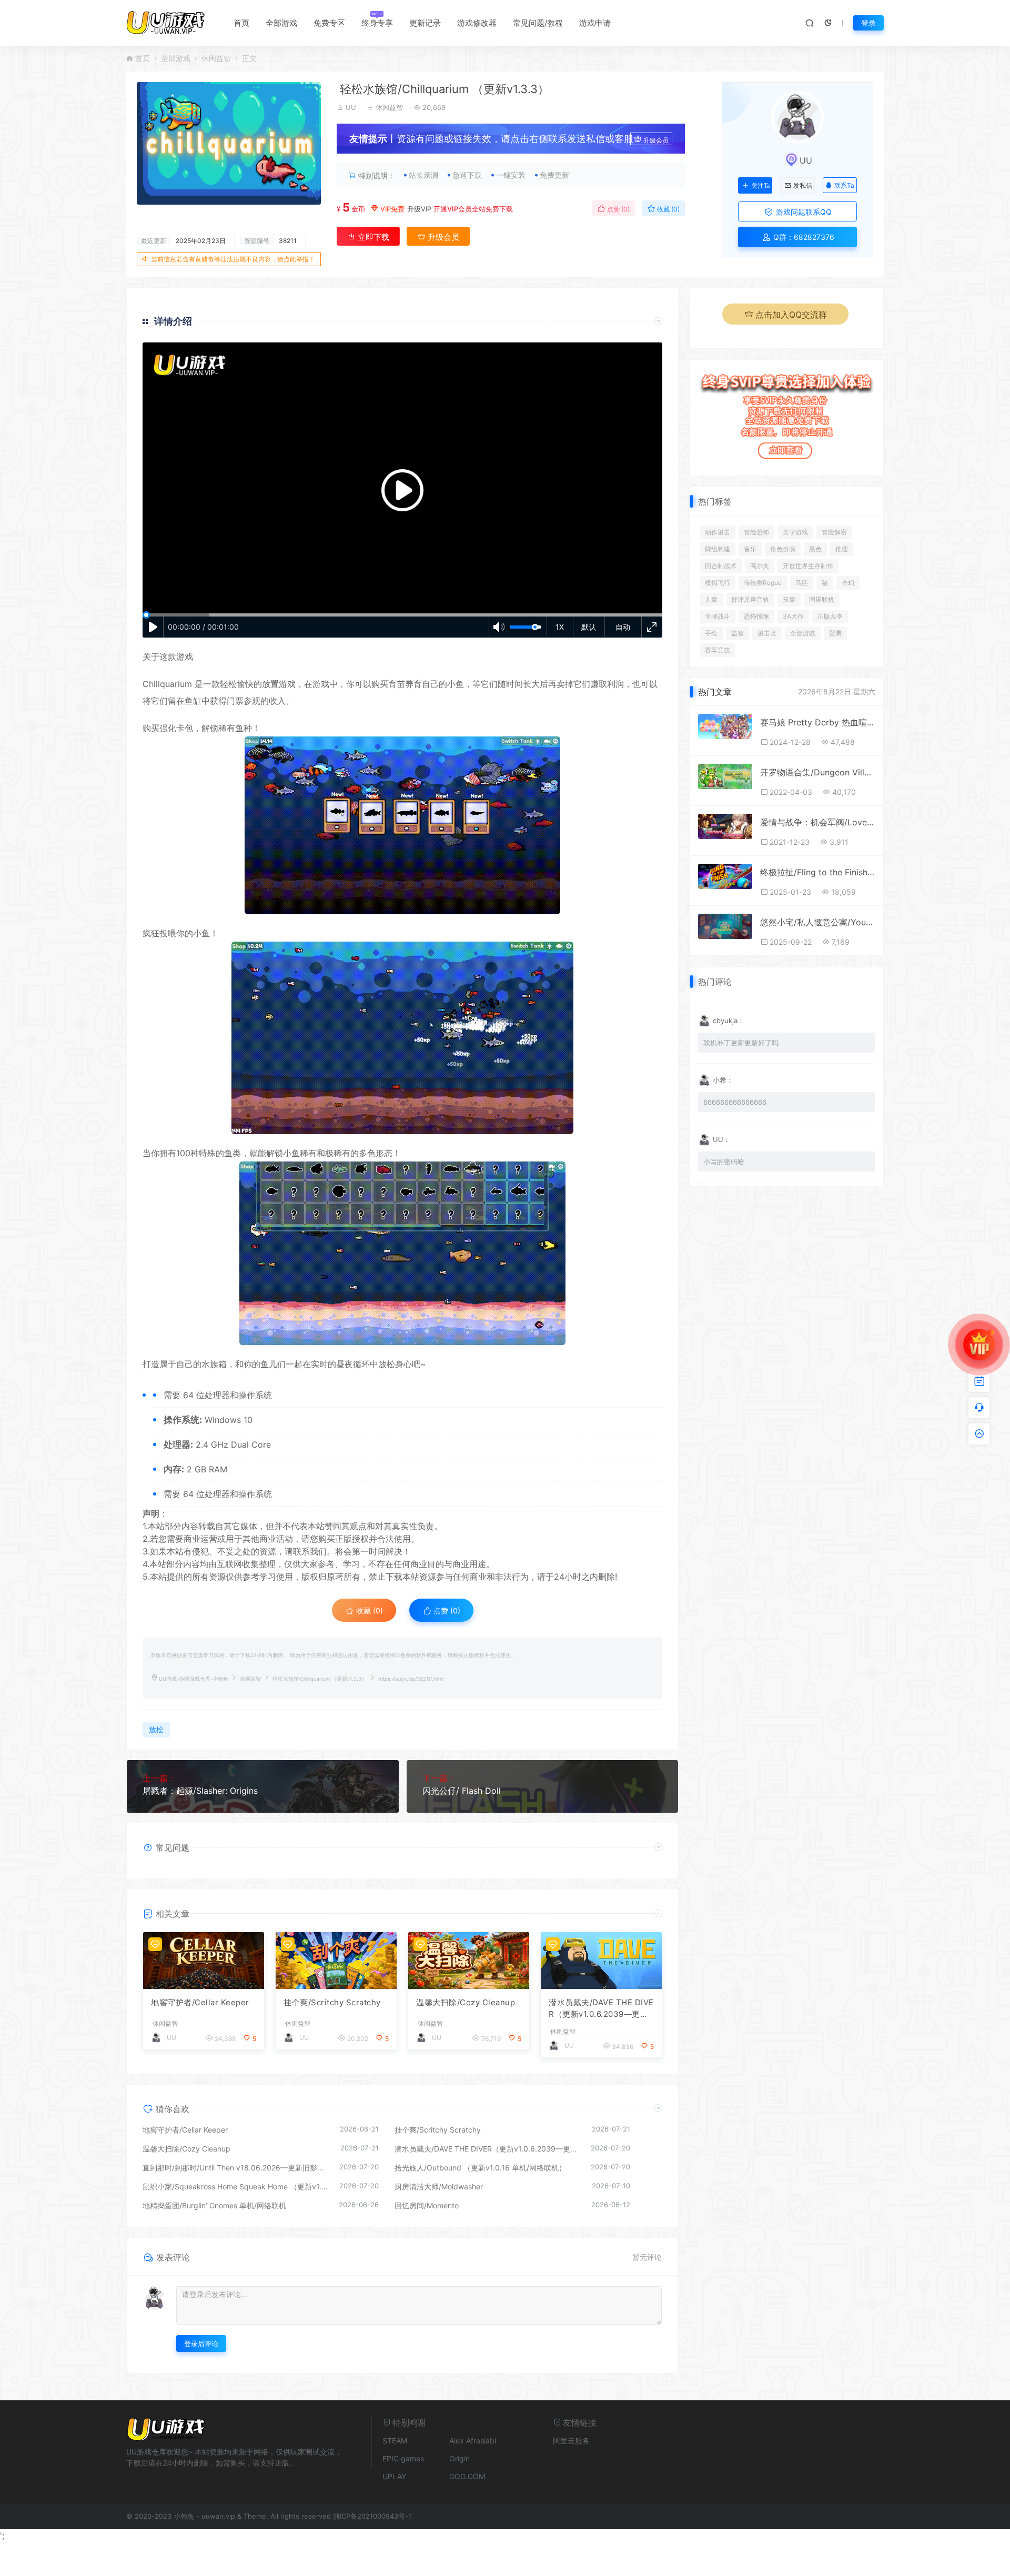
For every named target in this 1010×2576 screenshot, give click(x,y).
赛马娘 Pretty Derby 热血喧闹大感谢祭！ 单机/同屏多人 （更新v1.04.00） (818, 722)
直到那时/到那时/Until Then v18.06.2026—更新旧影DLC (236, 2168)
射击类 (767, 633)
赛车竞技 (718, 650)
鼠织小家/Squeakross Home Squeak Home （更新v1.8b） (236, 2186)
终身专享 (377, 23)
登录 (868, 23)
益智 (738, 633)
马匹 (802, 583)
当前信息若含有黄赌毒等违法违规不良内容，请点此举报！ (233, 259)
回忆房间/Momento (427, 2205)
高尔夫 (760, 566)
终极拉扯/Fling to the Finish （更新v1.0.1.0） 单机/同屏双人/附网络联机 (818, 872)
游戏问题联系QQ (803, 212)
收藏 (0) (668, 209)
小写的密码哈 (724, 1161)
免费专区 (329, 23)
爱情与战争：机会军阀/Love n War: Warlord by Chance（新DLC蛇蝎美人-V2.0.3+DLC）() (818, 822)
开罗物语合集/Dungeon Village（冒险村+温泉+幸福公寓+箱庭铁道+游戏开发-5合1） (818, 772)
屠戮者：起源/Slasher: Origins (200, 1791)
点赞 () (618, 209)
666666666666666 (735, 1102)
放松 (387, 1364)
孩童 (789, 599)
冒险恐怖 (756, 532)
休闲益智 (216, 58)
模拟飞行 (718, 583)
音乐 (750, 549)
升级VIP (419, 209)
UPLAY (394, 2476)
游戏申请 (595, 23)
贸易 (835, 633)
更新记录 (425, 23)
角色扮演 (783, 549)
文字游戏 (795, 532)
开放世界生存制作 (808, 566)
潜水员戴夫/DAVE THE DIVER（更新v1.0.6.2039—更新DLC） (601, 2009)
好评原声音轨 (750, 599)
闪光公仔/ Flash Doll (462, 1791)
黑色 (815, 549)
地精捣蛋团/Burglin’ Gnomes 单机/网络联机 (214, 2205)
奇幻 (848, 583)
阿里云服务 (571, 2441)
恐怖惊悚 (756, 616)
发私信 (803, 186)
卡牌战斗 (718, 616)
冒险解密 (834, 532)
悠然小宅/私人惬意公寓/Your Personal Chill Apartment (818, 922)
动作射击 (718, 532)
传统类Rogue (763, 583)
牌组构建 (718, 549)
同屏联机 (822, 599)
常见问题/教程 (538, 23)
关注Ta (760, 186)
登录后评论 (201, 2343)
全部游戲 (803, 633)
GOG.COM (467, 2476)
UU (351, 107)
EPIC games (403, 2458)
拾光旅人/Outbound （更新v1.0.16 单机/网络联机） (480, 2168)
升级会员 (656, 140)
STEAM (395, 2441)
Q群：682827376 (803, 237)
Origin (459, 2458)
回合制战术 (721, 566)
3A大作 (793, 616)
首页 (241, 23)
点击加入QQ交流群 (791, 315)
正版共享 (830, 616)
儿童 (711, 599)
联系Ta (844, 185)
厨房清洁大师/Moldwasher (439, 2186)
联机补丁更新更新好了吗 (741, 1043)
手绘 (711, 633)
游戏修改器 (477, 23)
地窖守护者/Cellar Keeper (200, 2002)
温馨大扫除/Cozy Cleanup (466, 2002)
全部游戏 (281, 23)
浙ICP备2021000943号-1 (372, 2516)
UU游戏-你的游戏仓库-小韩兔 (194, 1679)
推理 (842, 549)
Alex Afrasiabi (473, 2441)
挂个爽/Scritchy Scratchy (332, 2002)
